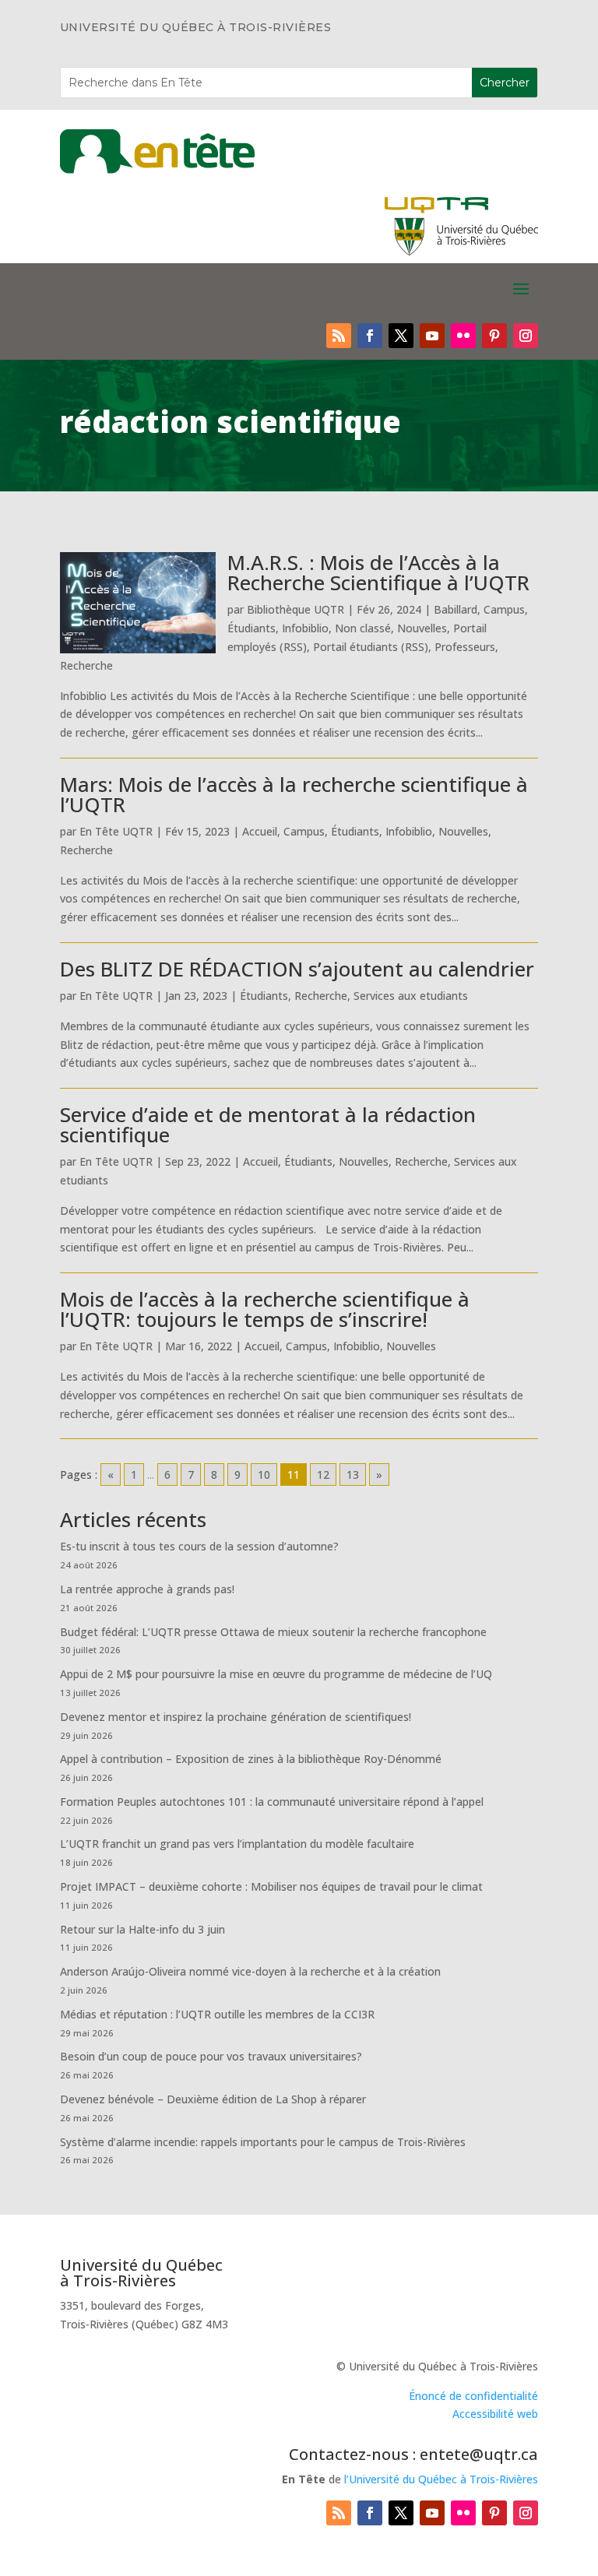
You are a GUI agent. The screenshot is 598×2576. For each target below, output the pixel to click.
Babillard (456, 609)
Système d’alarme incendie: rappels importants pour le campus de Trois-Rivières (263, 2142)
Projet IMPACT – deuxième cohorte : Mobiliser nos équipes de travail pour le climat (271, 1886)
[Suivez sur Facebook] (370, 336)
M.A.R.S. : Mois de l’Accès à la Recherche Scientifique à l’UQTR (378, 572)
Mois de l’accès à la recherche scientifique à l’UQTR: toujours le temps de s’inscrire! (265, 1309)
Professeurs (465, 647)
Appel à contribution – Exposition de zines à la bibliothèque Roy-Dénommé (251, 1759)
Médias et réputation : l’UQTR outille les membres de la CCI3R (217, 2014)
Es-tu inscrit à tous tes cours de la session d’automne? (199, 1546)
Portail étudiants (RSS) (371, 647)
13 (353, 1475)
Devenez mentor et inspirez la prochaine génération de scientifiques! (236, 1717)
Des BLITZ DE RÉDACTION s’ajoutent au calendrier (297, 969)
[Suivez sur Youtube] (432, 336)
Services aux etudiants (411, 996)
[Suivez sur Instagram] (526, 336)
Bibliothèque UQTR (295, 609)
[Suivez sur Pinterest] (494, 336)
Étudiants (252, 628)
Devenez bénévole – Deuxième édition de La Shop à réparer (213, 2099)
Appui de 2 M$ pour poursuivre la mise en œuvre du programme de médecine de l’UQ (276, 1674)
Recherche (86, 665)
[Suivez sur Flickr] (463, 336)
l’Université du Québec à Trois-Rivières (441, 2479)
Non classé (363, 628)
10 (264, 1475)
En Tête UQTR (116, 831)
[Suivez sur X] (401, 336)
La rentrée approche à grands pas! (147, 1589)
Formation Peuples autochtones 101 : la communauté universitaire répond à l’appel (272, 1802)
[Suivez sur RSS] (339, 336)
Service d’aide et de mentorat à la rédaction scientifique (268, 1124)
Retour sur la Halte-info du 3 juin (142, 1929)
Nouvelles (422, 628)
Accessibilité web (495, 2414)
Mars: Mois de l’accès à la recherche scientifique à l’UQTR (294, 794)
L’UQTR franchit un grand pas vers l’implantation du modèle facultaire (237, 1844)
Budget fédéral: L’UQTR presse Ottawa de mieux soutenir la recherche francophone (273, 1632)
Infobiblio (305, 628)
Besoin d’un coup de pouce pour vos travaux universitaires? (211, 2056)
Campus (504, 609)
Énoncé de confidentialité (473, 2396)
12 (323, 1475)
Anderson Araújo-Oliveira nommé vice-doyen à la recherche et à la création (250, 1971)
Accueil (260, 831)
